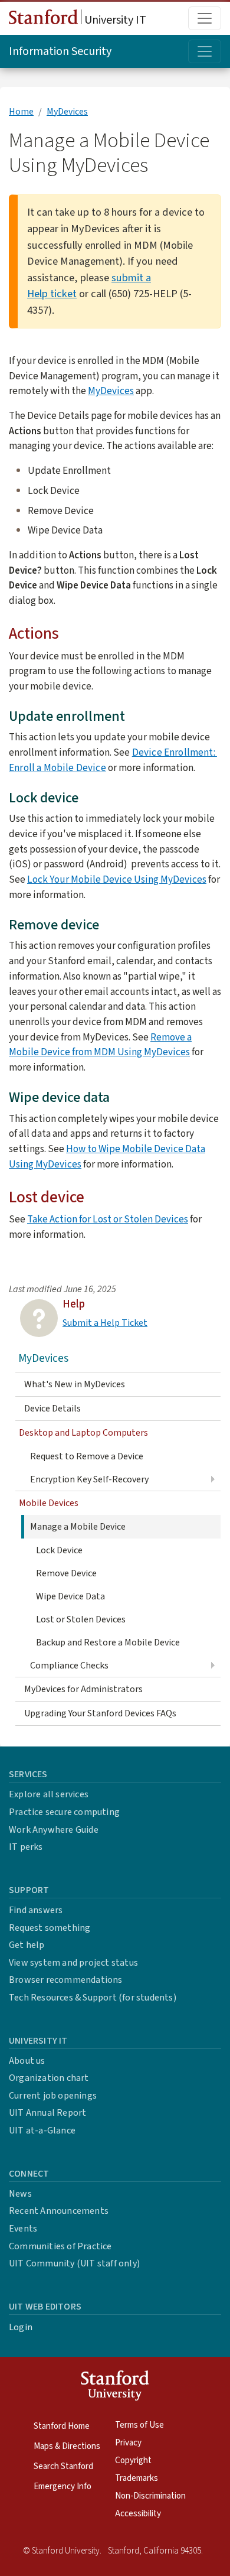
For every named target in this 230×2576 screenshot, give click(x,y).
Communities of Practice (60, 2246)
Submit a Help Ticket (105, 1323)
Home (21, 112)
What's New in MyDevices (75, 1384)
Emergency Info (63, 2486)
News (20, 2194)
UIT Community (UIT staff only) (74, 2263)
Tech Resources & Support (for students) (93, 1998)
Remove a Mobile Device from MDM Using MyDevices (100, 1045)
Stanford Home (62, 2426)
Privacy (128, 2443)
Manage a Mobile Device (78, 1527)
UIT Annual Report (47, 2113)
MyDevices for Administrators (83, 1689)
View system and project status (73, 1963)
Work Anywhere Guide (54, 1830)
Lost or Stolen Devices (81, 1619)
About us (27, 2061)
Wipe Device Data (70, 1596)
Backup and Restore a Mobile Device (108, 1642)
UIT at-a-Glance (42, 2131)
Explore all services (49, 1794)
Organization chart (49, 2078)
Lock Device (59, 1550)
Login (21, 2327)
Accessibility (138, 2514)
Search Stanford (63, 2466)
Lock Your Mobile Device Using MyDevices (117, 879)
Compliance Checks (69, 1666)
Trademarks (137, 2478)
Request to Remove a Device (87, 1456)
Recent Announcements (59, 2211)
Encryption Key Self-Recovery (89, 1479)
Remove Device (66, 1573)
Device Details (52, 1409)
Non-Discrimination (150, 2496)
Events (23, 2229)
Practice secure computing (64, 1812)
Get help (27, 1945)
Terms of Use (139, 2425)
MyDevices (67, 112)
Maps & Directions (67, 2446)
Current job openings (53, 2096)
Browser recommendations (66, 1980)
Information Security (60, 51)
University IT (114, 20)
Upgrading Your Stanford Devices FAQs (100, 1713)
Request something (50, 1928)
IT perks (26, 1847)
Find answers (36, 1910)
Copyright (133, 2460)
